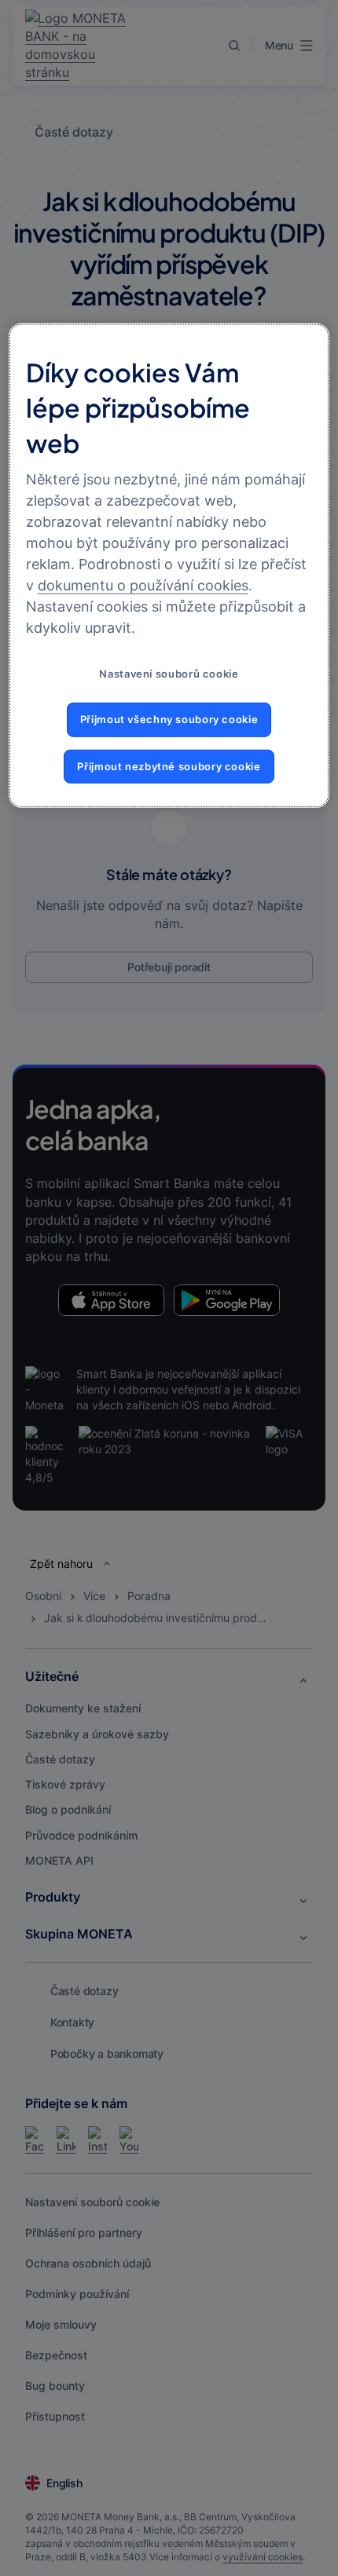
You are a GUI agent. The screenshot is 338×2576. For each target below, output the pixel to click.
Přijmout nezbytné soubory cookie (169, 767)
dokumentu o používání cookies (143, 585)
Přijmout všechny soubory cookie (169, 720)
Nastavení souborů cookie (169, 673)
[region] (169, 566)
